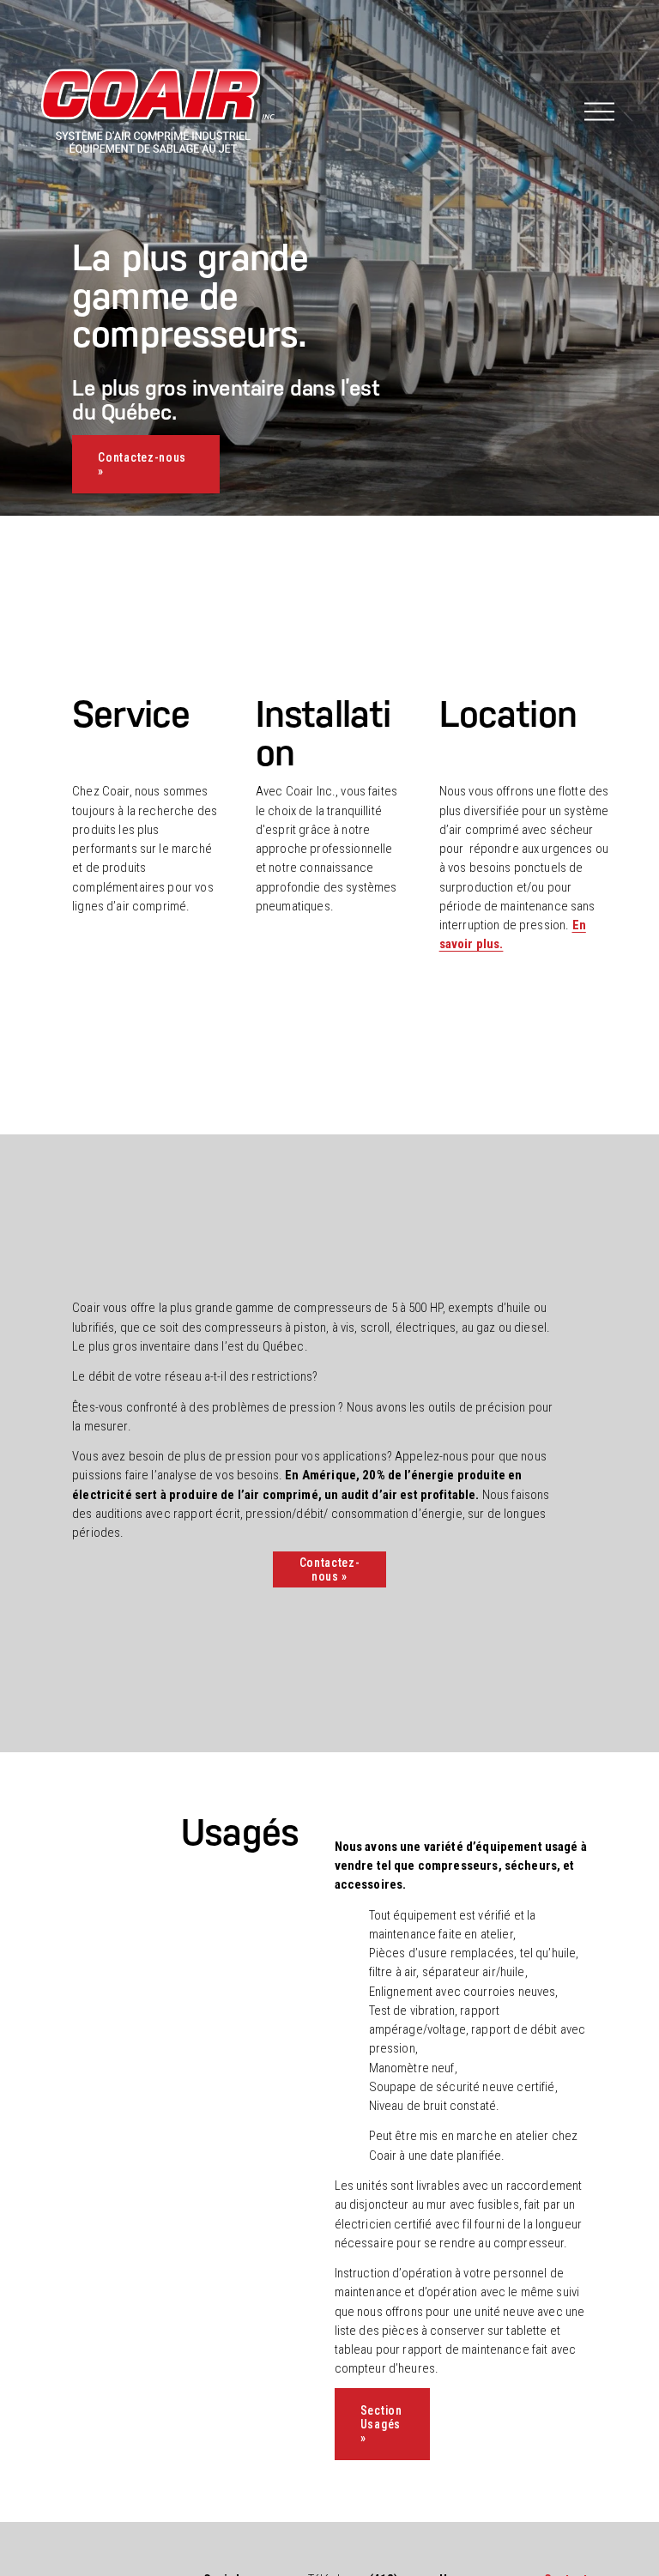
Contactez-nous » (142, 464)
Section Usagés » (381, 2424)
